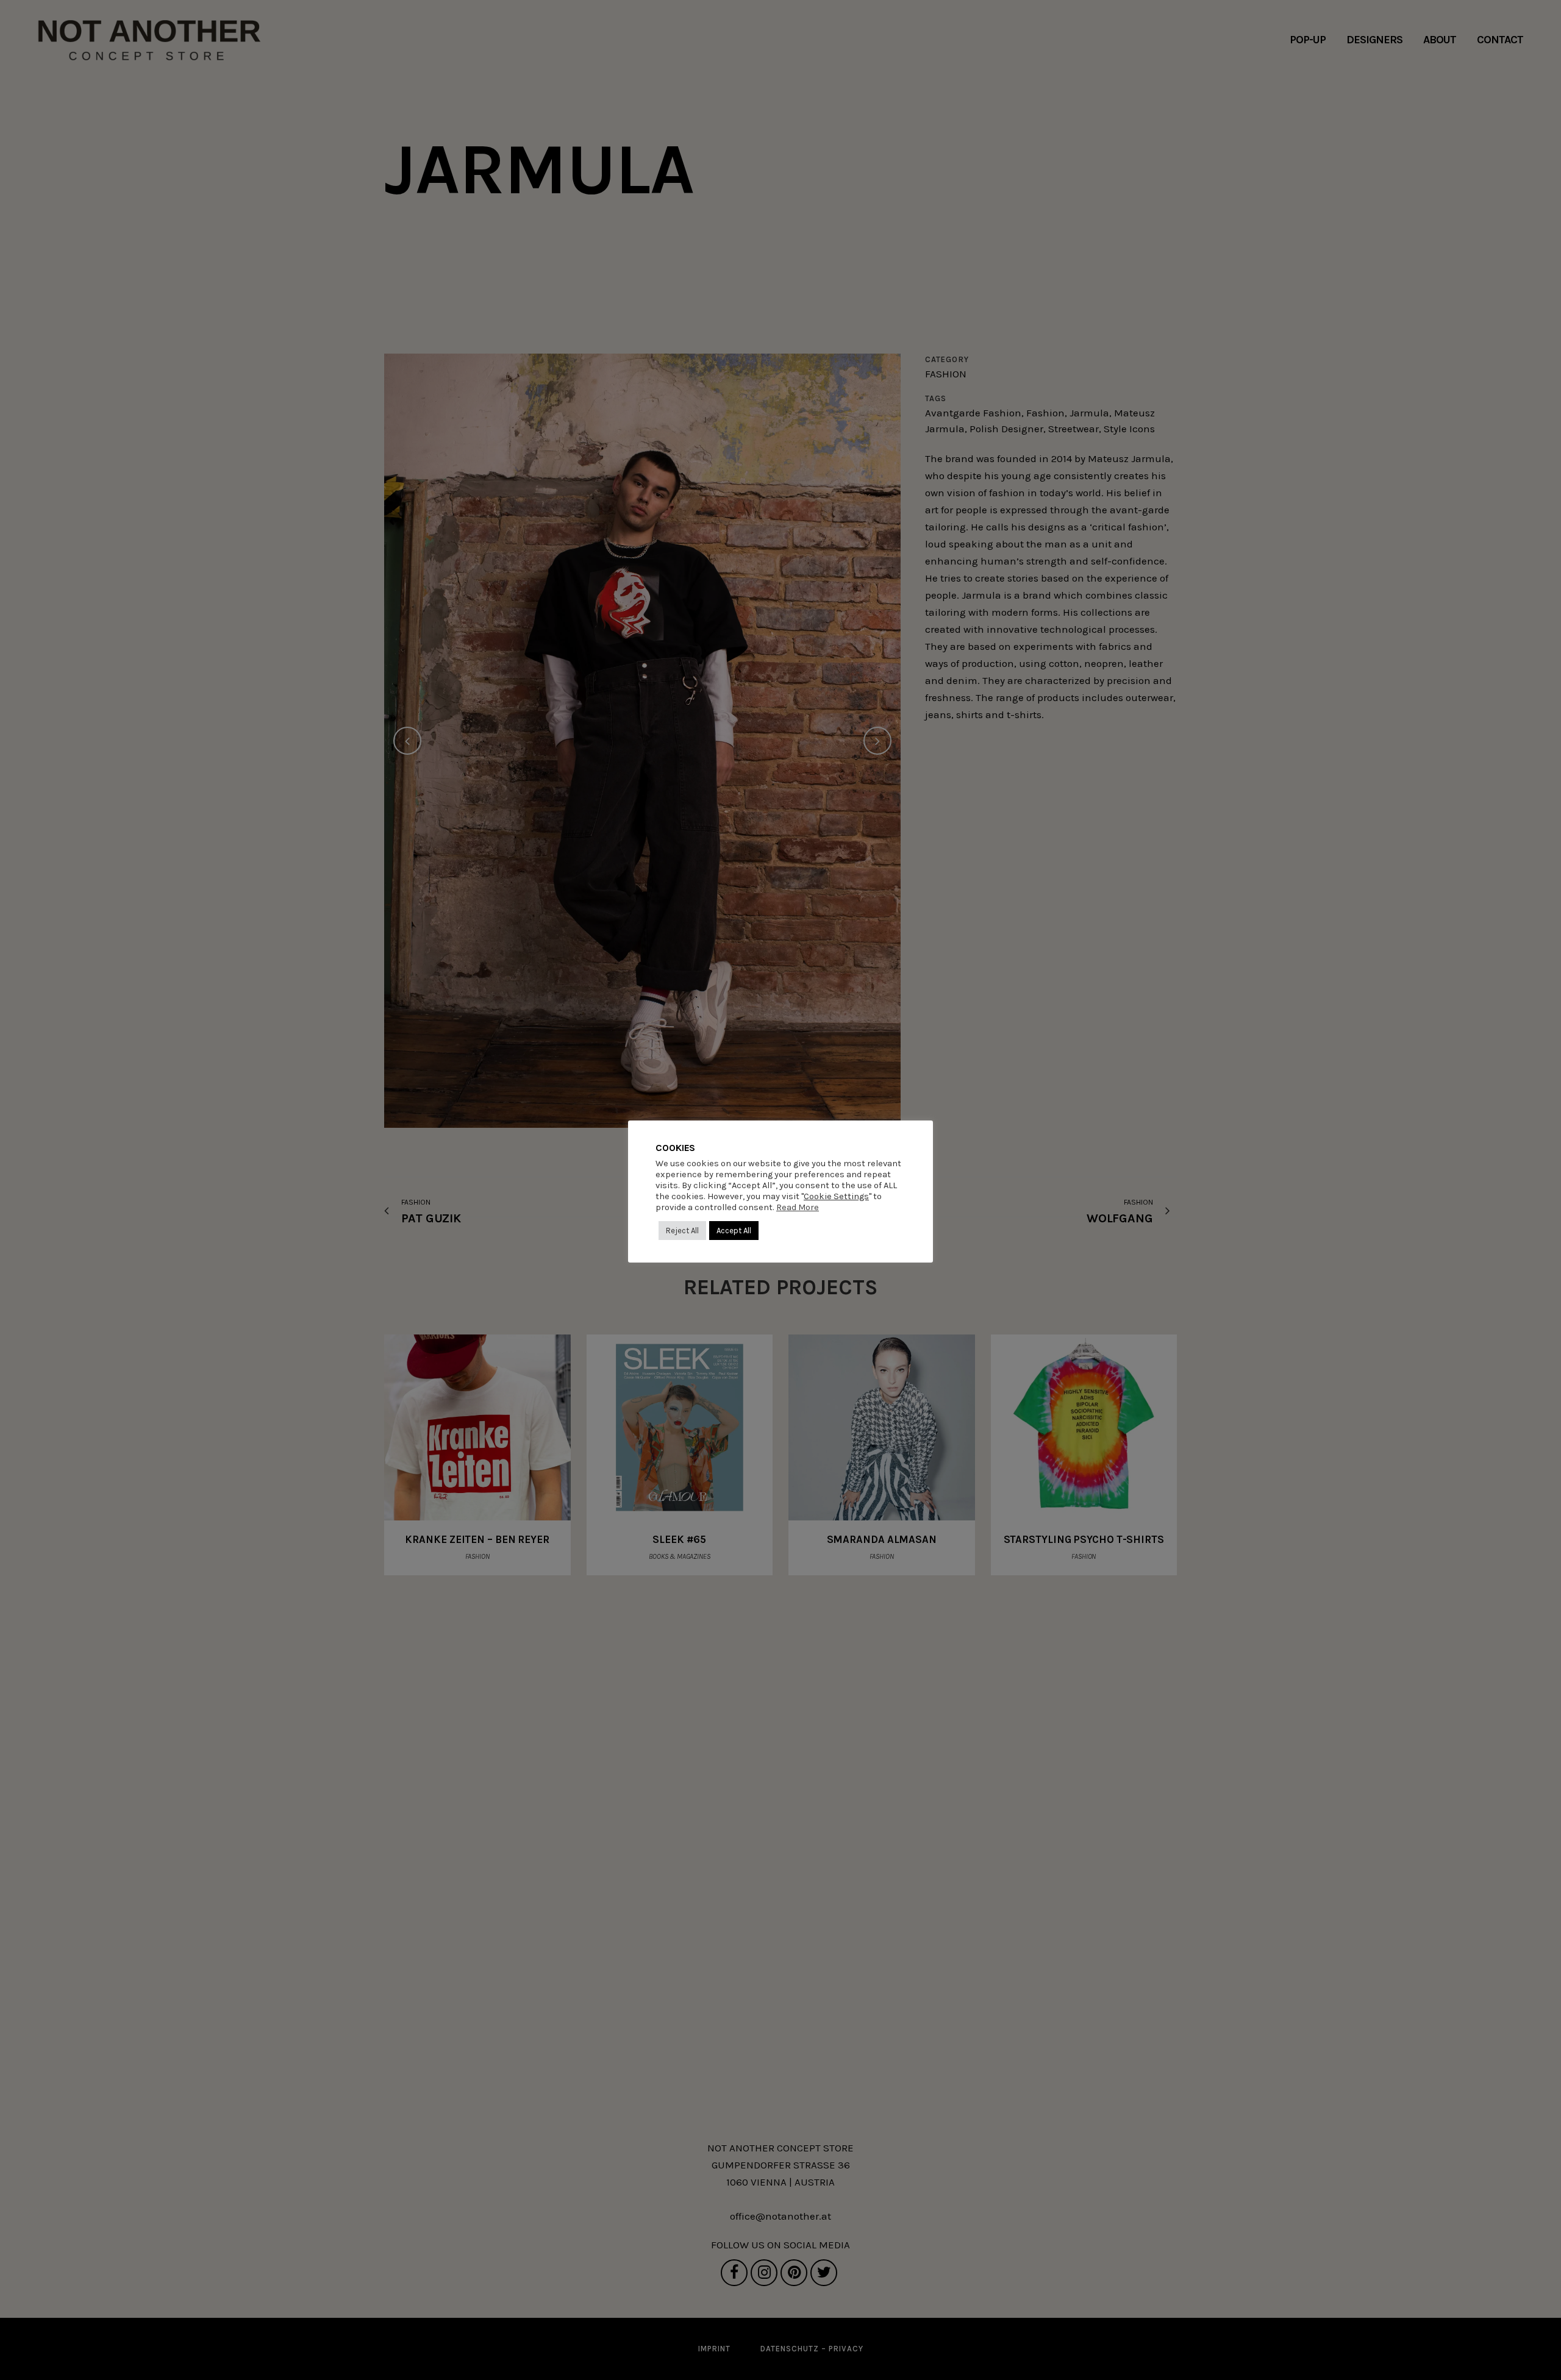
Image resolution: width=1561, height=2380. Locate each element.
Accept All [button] (734, 1231)
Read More (798, 1207)
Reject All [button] (682, 1231)
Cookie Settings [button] (836, 1196)
